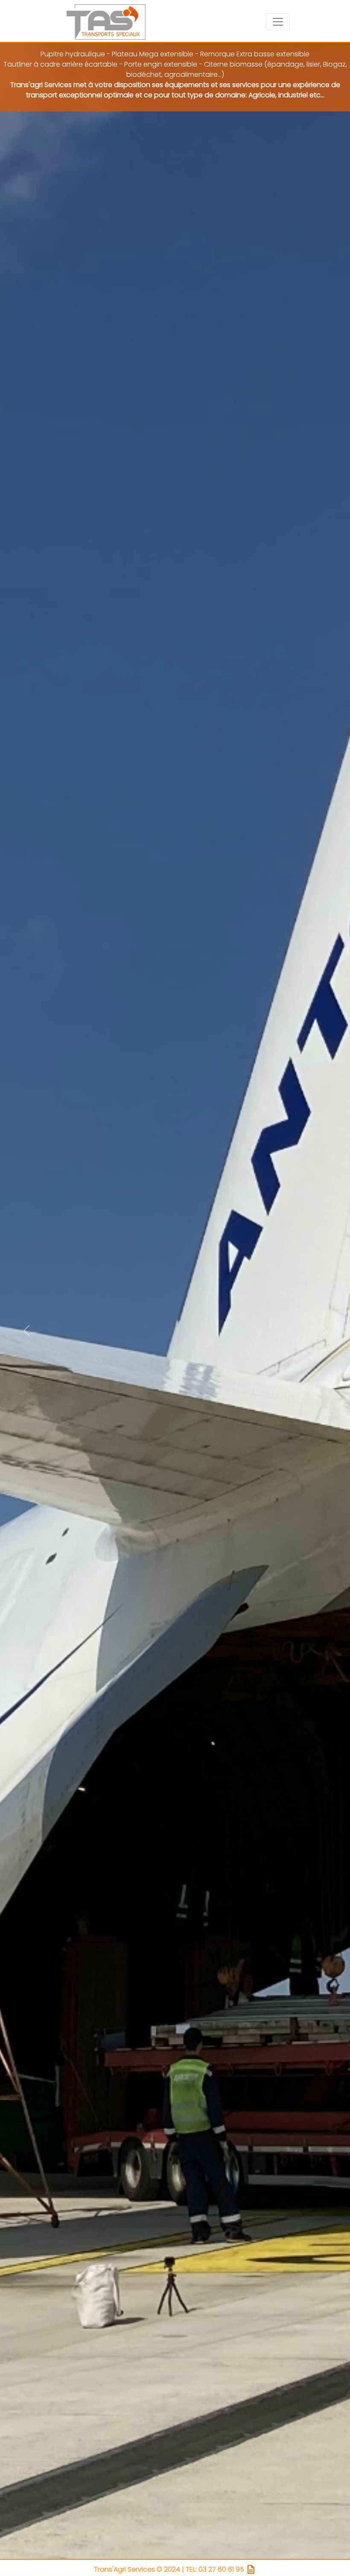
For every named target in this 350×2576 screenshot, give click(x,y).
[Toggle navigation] (278, 22)
